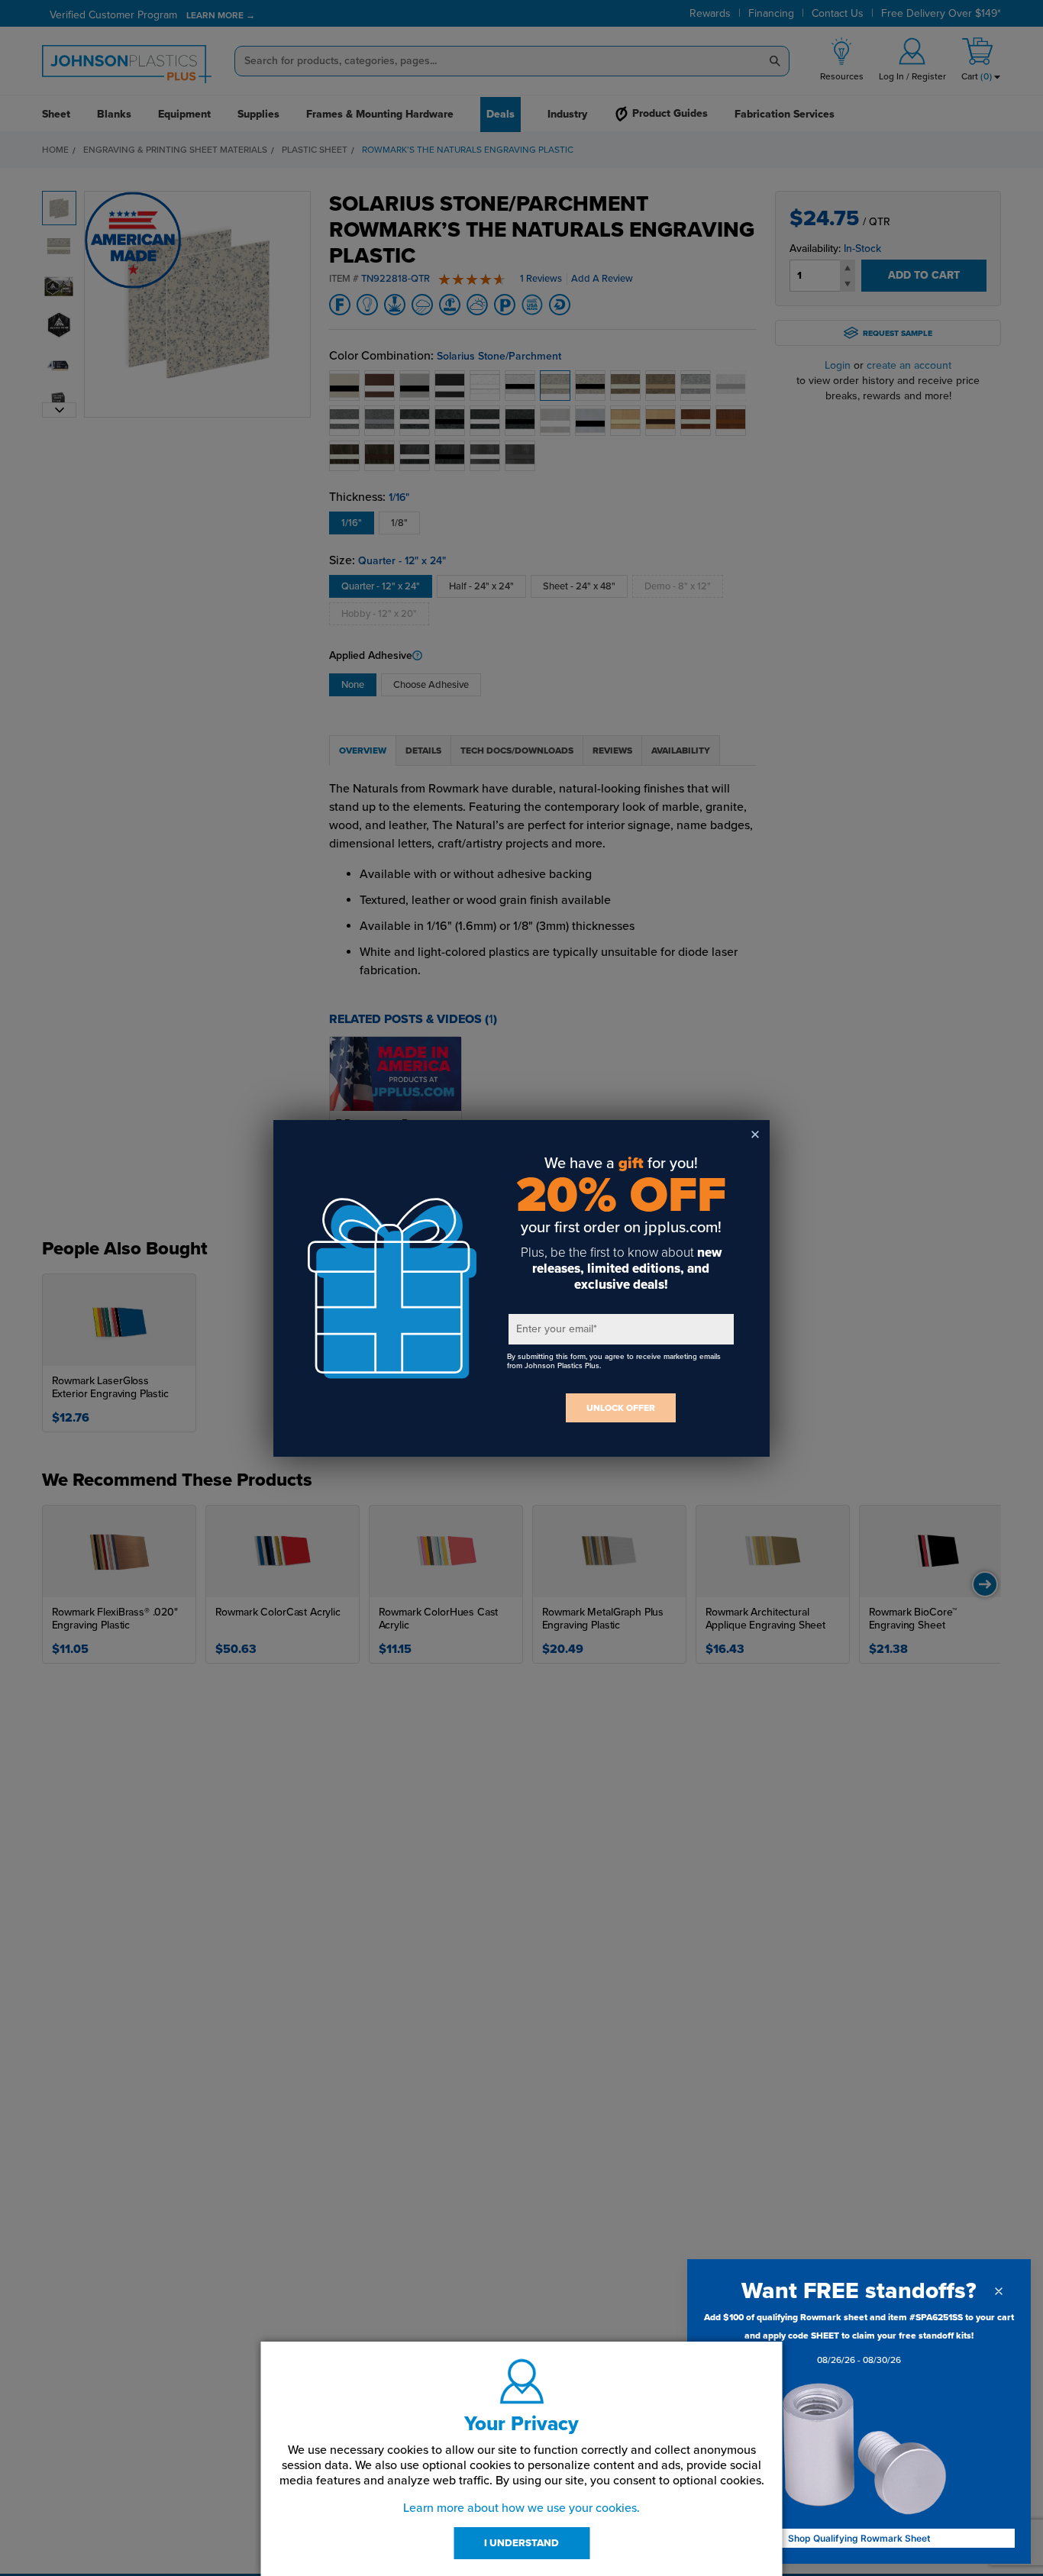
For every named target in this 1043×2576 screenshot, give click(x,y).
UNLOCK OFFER (621, 1408)
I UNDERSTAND (521, 2543)
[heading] (859, 2291)
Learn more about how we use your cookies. (521, 2508)
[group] (859, 2342)
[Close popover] (999, 2291)
